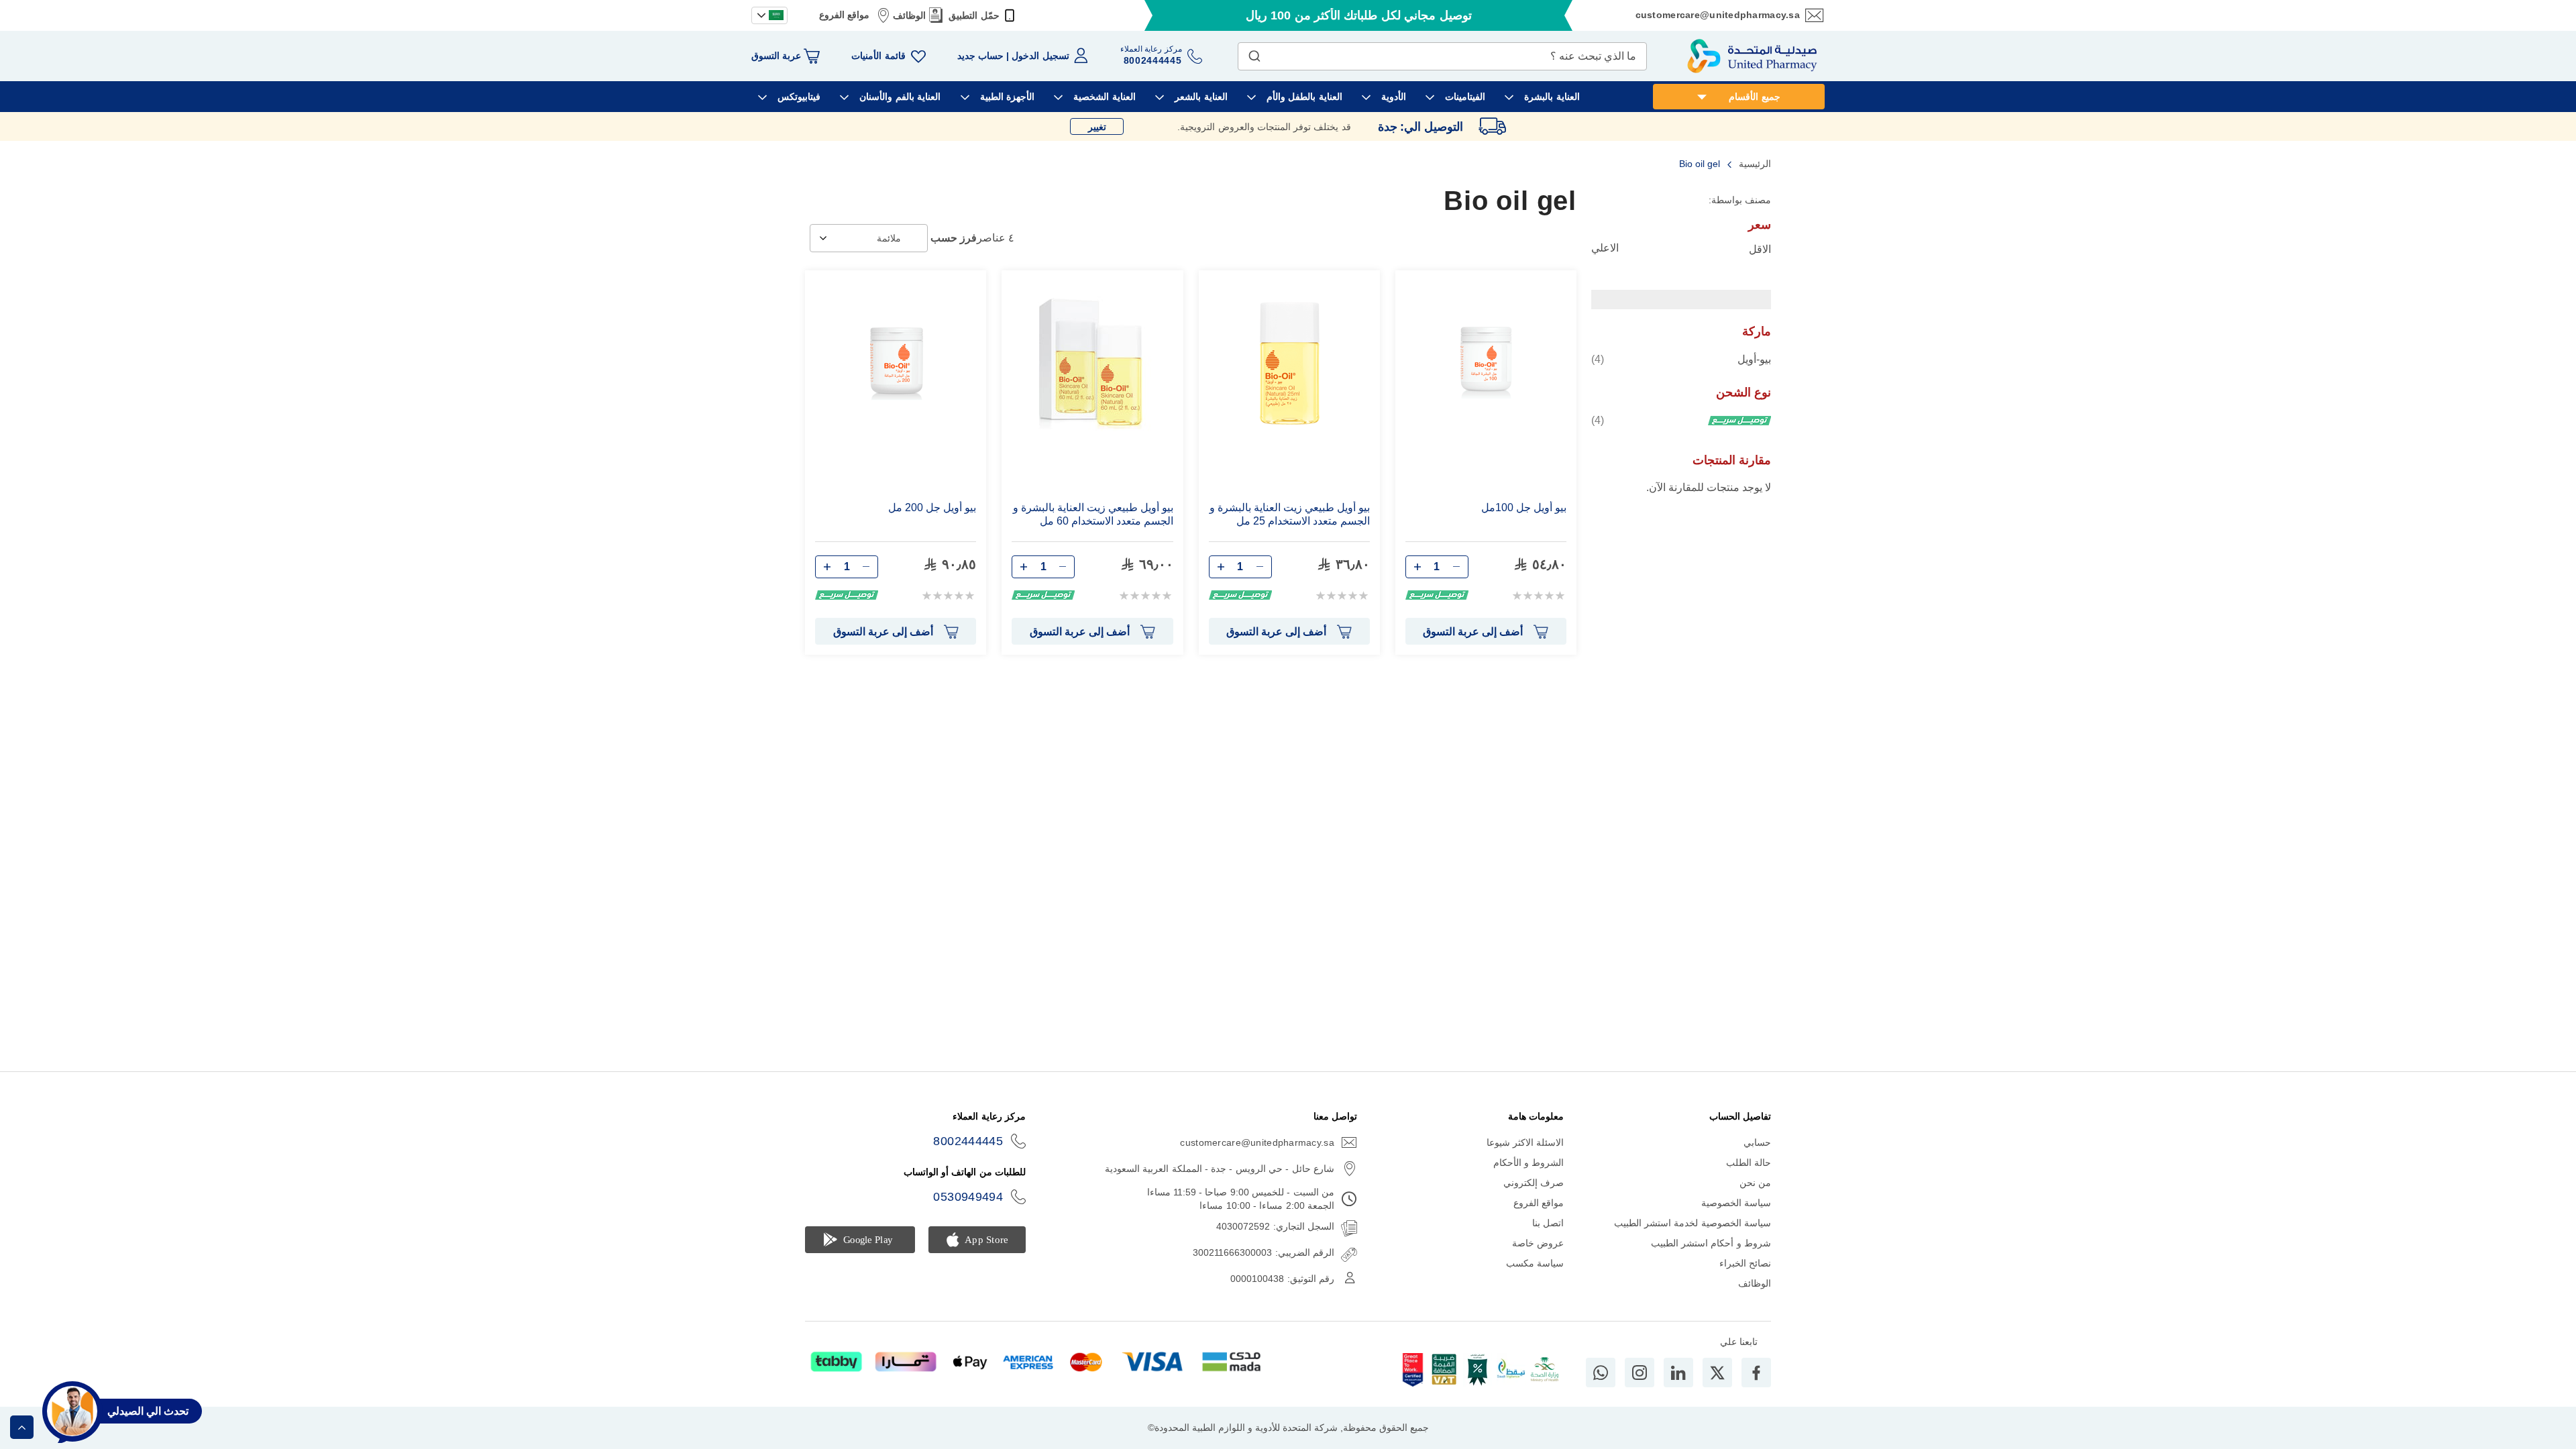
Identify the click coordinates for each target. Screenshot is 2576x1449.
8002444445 (968, 1141)
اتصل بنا (1548, 1223)
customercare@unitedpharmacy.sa (1718, 15)
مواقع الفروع (844, 15)
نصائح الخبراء (1745, 1263)
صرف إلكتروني (1534, 1183)
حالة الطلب (1749, 1163)
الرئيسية (1754, 164)
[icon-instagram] (1640, 1373)
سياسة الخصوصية (1736, 1203)
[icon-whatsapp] (1601, 1373)
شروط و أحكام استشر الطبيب (1711, 1243)
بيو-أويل (1681, 359)
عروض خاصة (1538, 1243)
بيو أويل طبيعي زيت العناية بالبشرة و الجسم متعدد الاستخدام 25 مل (1290, 514)
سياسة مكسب (1535, 1263)
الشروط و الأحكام (1529, 1163)
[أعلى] (22, 1427)
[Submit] (1254, 53)
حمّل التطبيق (974, 15)
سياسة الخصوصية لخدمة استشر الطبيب (1693, 1223)
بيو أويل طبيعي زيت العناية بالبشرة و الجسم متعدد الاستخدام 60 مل (1093, 514)
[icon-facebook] (1756, 1373)
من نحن (1755, 1183)
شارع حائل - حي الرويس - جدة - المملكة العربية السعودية (1220, 1169)
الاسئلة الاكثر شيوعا (1525, 1142)
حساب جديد (980, 56)
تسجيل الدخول (1040, 56)
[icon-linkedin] (1678, 1373)
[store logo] (1752, 56)
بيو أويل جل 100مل (1524, 507)
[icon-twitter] (1717, 1373)
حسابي (1757, 1142)
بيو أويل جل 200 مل (932, 507)
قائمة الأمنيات (878, 56)
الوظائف (909, 15)
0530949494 (968, 1197)
